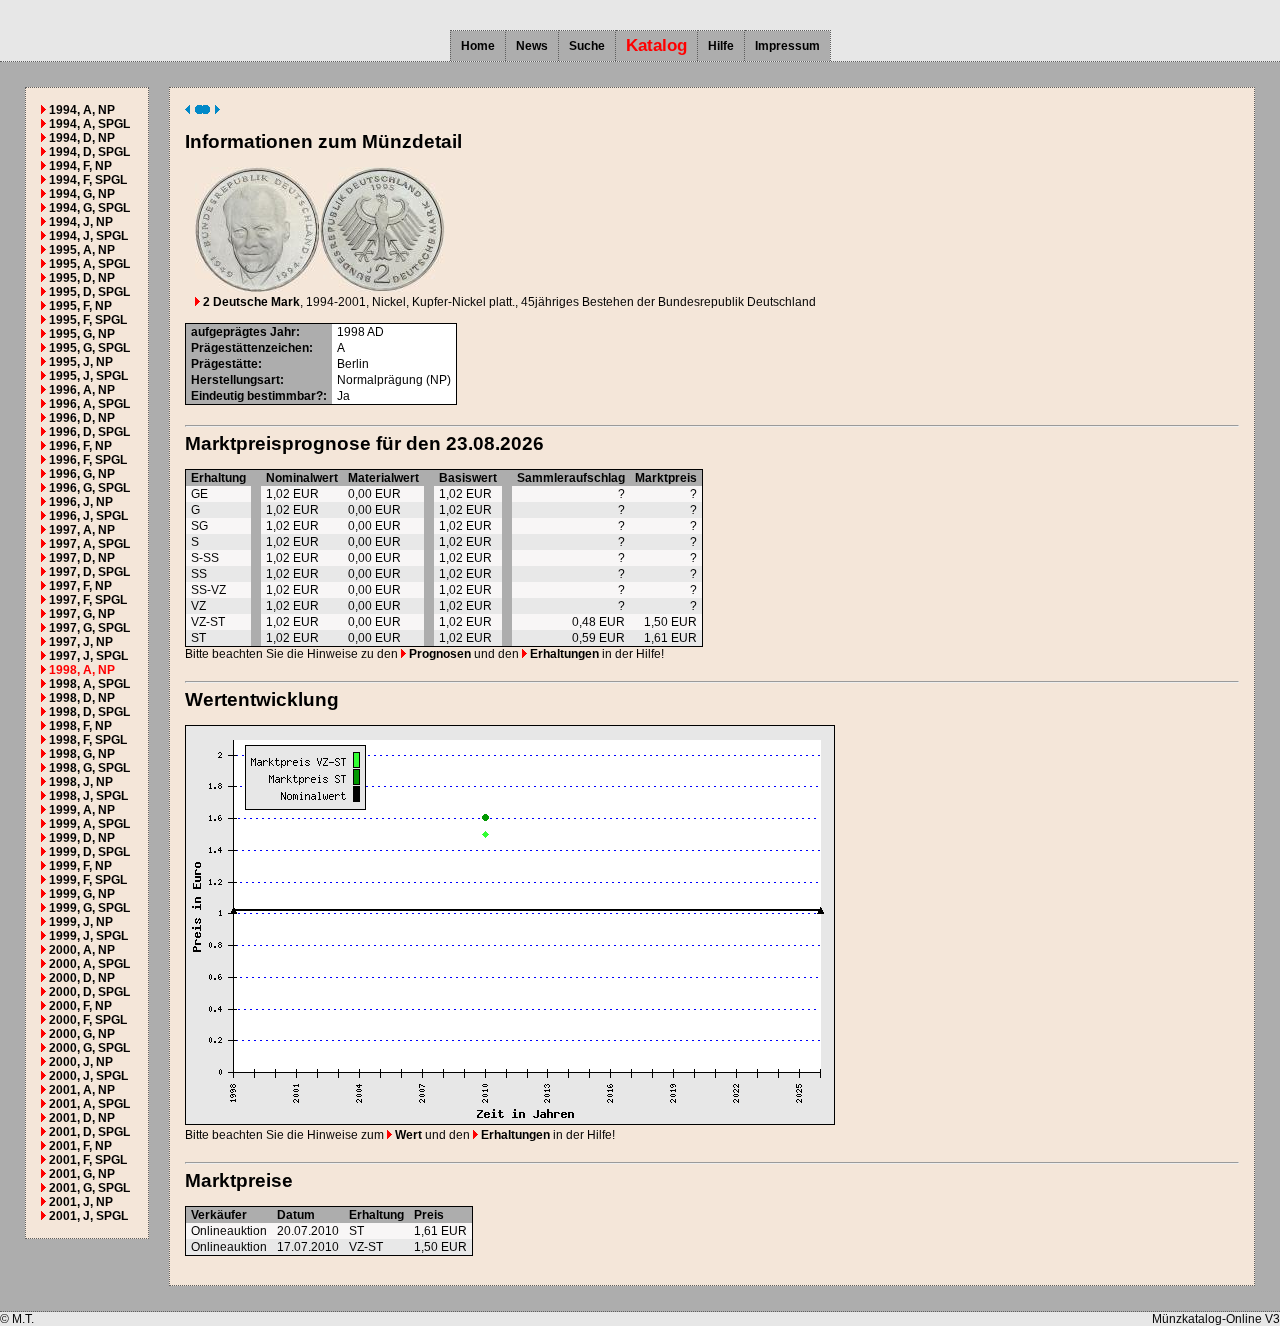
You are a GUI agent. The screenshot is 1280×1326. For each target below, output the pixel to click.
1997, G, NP (82, 614)
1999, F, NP (80, 866)
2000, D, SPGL (89, 992)
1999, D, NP (82, 838)
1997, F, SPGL (88, 600)
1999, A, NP (82, 810)
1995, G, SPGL (89, 348)
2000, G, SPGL (89, 1048)
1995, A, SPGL (89, 264)
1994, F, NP (80, 166)
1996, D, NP (82, 418)
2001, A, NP (82, 1090)
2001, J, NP (81, 1202)
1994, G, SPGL (89, 208)
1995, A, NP (82, 250)
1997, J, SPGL (88, 656)
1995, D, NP (82, 278)
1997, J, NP (81, 642)
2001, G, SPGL (89, 1188)
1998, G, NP (82, 754)
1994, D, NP (82, 138)
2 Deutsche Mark (250, 302)
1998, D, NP (82, 698)
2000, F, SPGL (88, 1020)
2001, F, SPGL (88, 1160)
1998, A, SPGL (89, 684)
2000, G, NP (82, 1034)
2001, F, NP (80, 1146)
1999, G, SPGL (89, 908)
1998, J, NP (81, 782)
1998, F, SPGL (88, 740)
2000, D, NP (82, 978)
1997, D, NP (82, 558)
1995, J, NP (81, 362)
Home (478, 46)
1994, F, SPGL (88, 180)
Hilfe (721, 46)
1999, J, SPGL (88, 936)
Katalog (656, 45)
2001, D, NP (82, 1118)
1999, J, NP (81, 922)
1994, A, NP (82, 110)
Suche (587, 46)
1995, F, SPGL (88, 320)
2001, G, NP (82, 1174)
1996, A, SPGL (89, 404)
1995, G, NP (82, 334)
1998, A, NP (82, 670)
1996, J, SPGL (88, 516)
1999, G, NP (82, 894)
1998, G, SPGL (89, 768)
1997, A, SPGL (89, 544)
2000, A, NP (82, 950)
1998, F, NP (80, 726)
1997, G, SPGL (89, 628)
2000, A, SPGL (89, 964)
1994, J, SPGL (88, 236)
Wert (407, 1135)
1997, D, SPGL (89, 572)
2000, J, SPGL (88, 1076)
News (532, 46)
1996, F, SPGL (88, 460)
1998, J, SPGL (88, 796)
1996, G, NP (82, 474)
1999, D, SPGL (89, 852)
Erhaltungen (563, 654)
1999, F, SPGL (88, 880)
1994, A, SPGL (89, 124)
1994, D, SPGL (89, 152)
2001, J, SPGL (88, 1216)
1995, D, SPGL (89, 292)
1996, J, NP (81, 502)
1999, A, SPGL (89, 824)
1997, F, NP (80, 586)
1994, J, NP (81, 222)
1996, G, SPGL (89, 488)
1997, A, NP (82, 530)
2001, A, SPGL (89, 1104)
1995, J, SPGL (88, 376)
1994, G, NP (82, 194)
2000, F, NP (80, 1006)
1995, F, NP (80, 306)
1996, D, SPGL (89, 432)
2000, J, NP (81, 1062)
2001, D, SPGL (89, 1132)
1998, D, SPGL (89, 712)
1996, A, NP (82, 390)
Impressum (787, 46)
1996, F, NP (80, 446)
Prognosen (438, 654)
